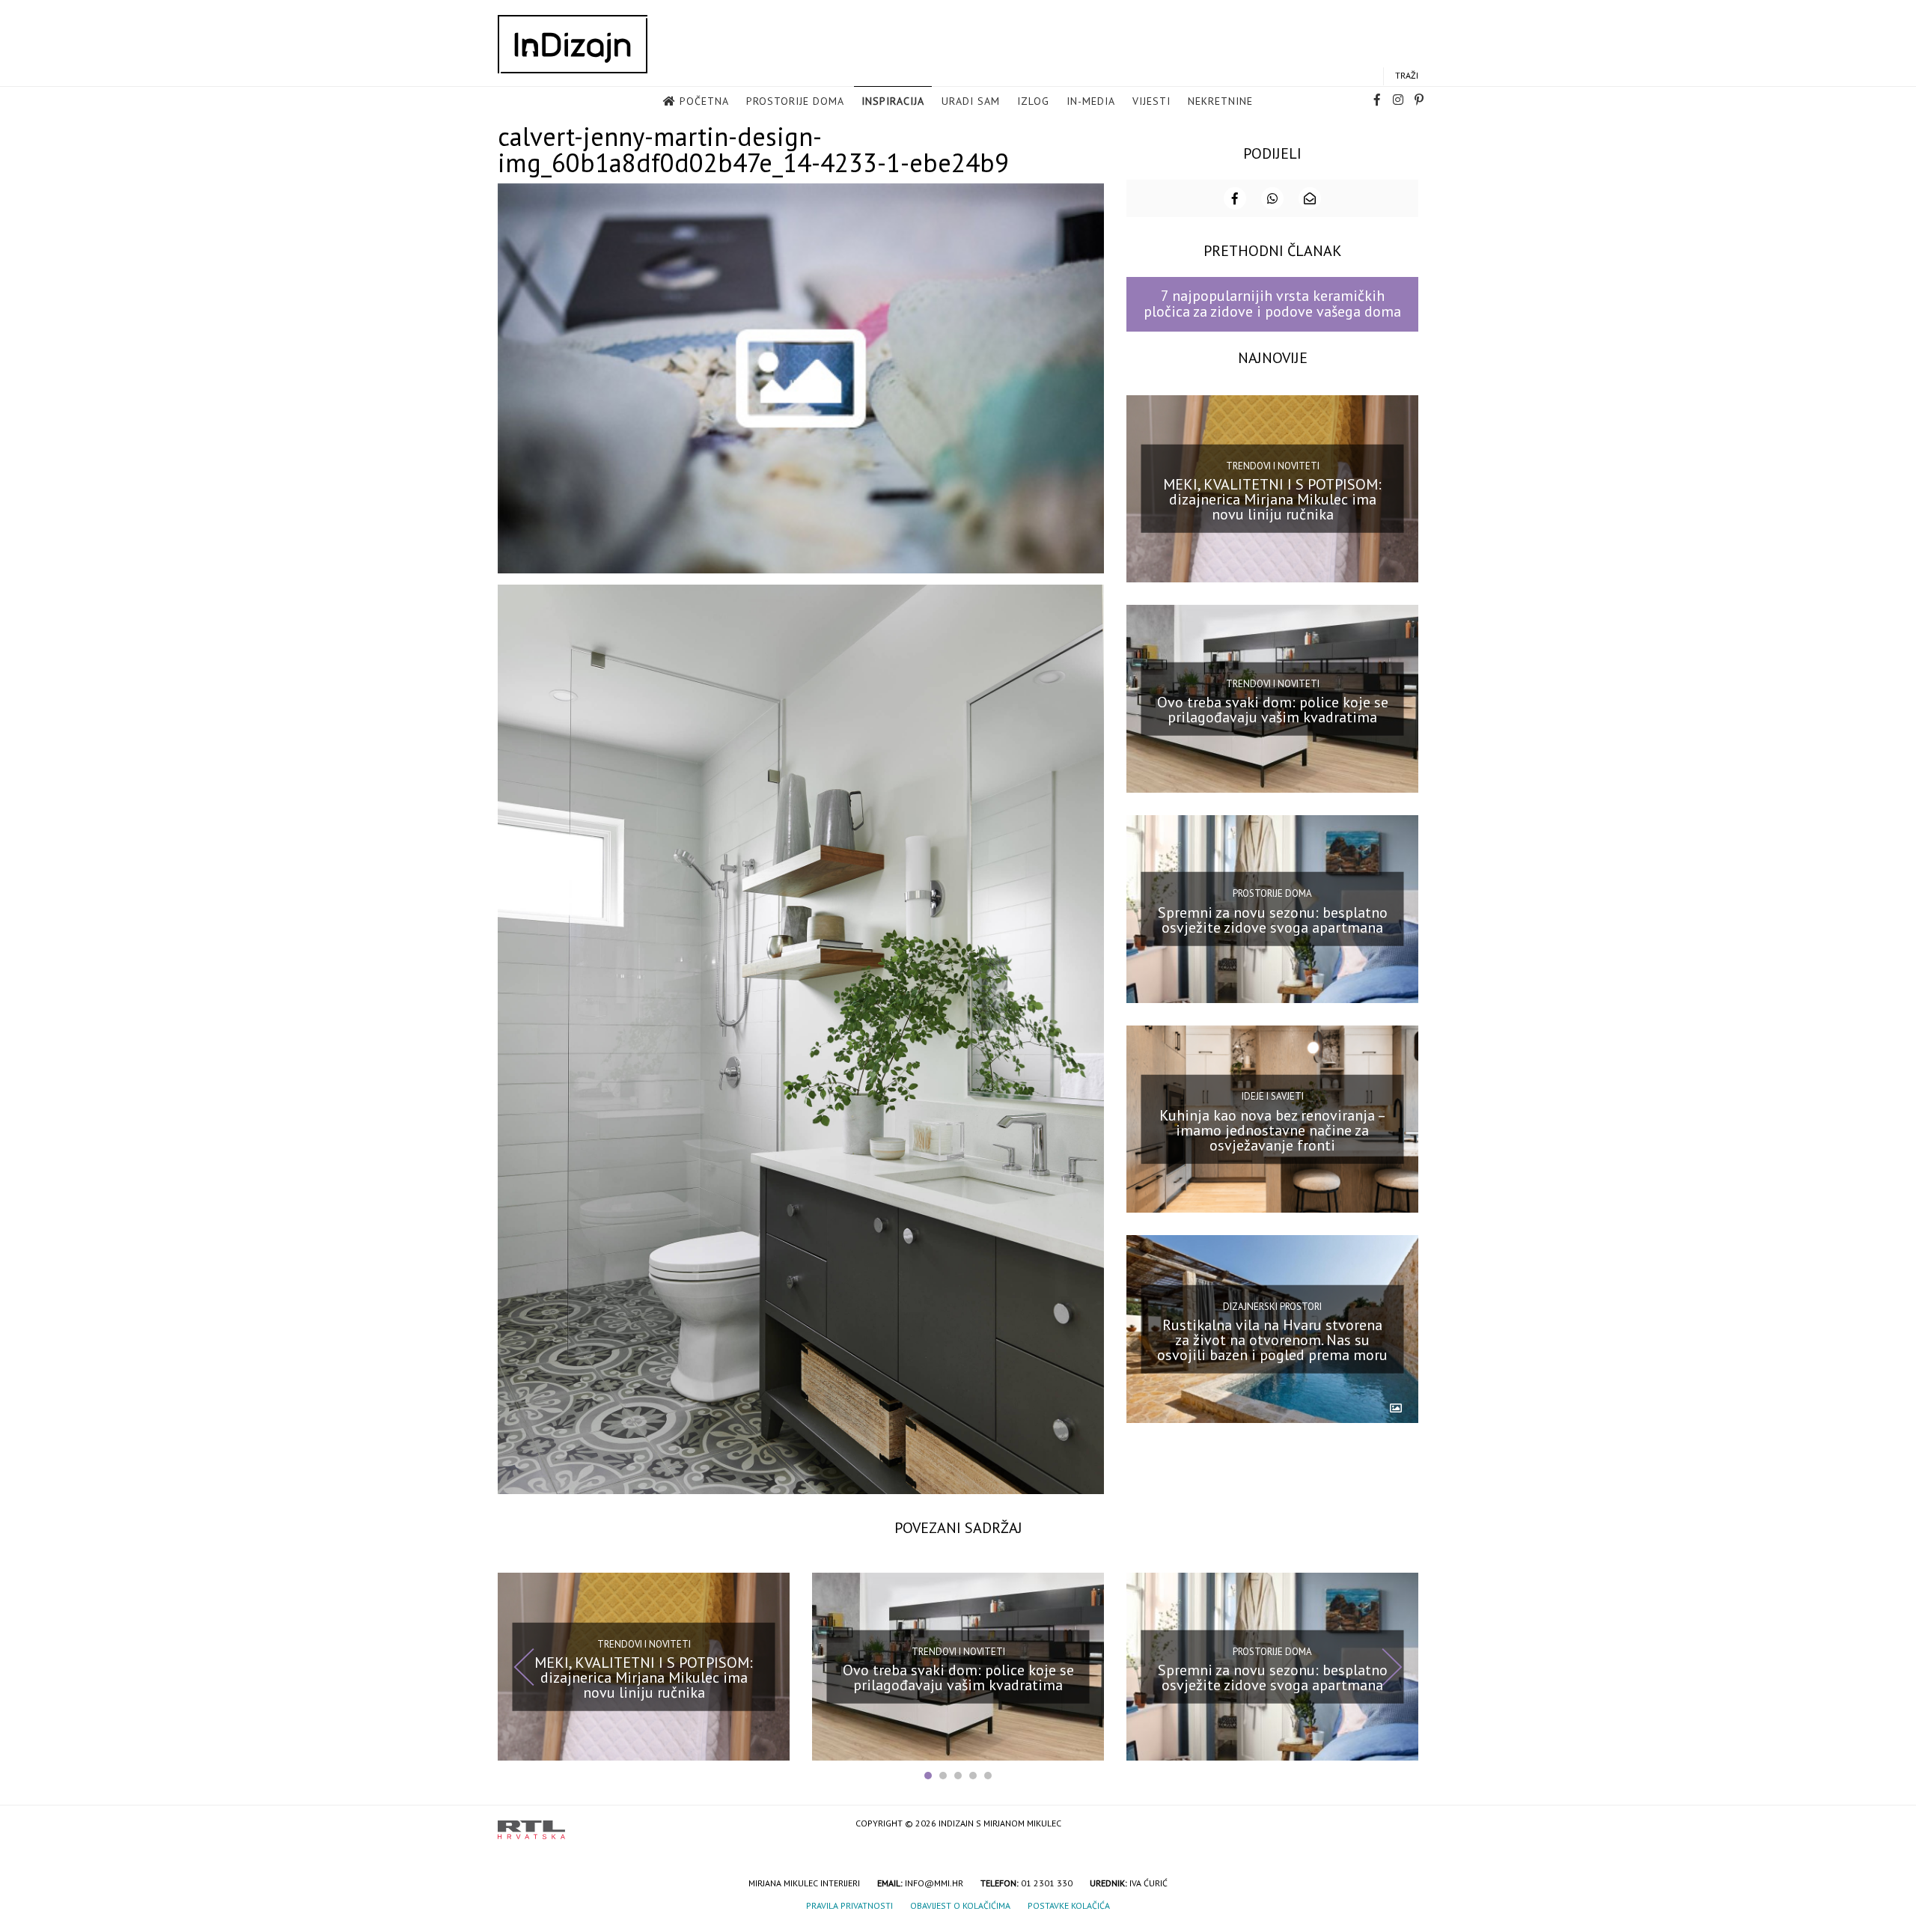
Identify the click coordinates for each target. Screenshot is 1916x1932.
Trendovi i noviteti (1273, 466)
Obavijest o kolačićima (960, 1905)
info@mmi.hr (934, 1883)
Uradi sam (971, 101)
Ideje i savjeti (1273, 1096)
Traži (1407, 75)
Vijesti (1151, 101)
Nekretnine (1220, 101)
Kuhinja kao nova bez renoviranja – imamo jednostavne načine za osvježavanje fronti (1273, 1130)
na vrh (1403, 1825)
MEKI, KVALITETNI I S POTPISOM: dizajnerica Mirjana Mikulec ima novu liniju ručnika (1272, 499)
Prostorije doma (795, 101)
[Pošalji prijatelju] (1310, 198)
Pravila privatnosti (849, 1905)
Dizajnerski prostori (1272, 1306)
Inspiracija (893, 101)
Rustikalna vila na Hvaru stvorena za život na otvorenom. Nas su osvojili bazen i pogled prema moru (1272, 1340)
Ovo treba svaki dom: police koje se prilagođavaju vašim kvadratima (1273, 710)
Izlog (1033, 101)
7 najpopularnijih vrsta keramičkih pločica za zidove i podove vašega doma (1272, 304)
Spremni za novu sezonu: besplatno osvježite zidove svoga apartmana (1273, 920)
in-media (1091, 101)
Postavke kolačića (1069, 1905)
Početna (704, 101)
